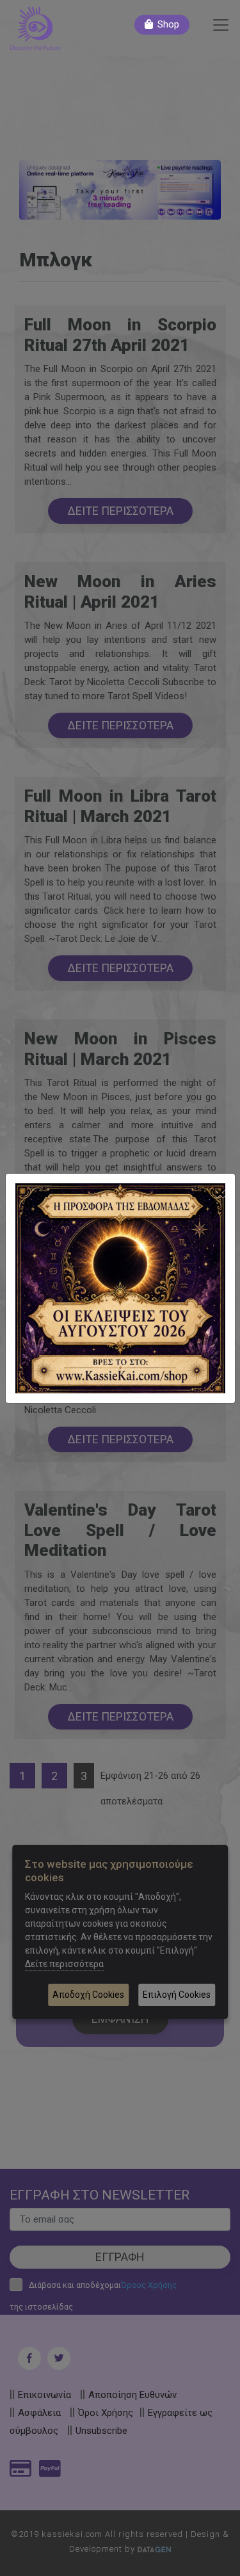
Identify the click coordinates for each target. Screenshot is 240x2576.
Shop (168, 24)
